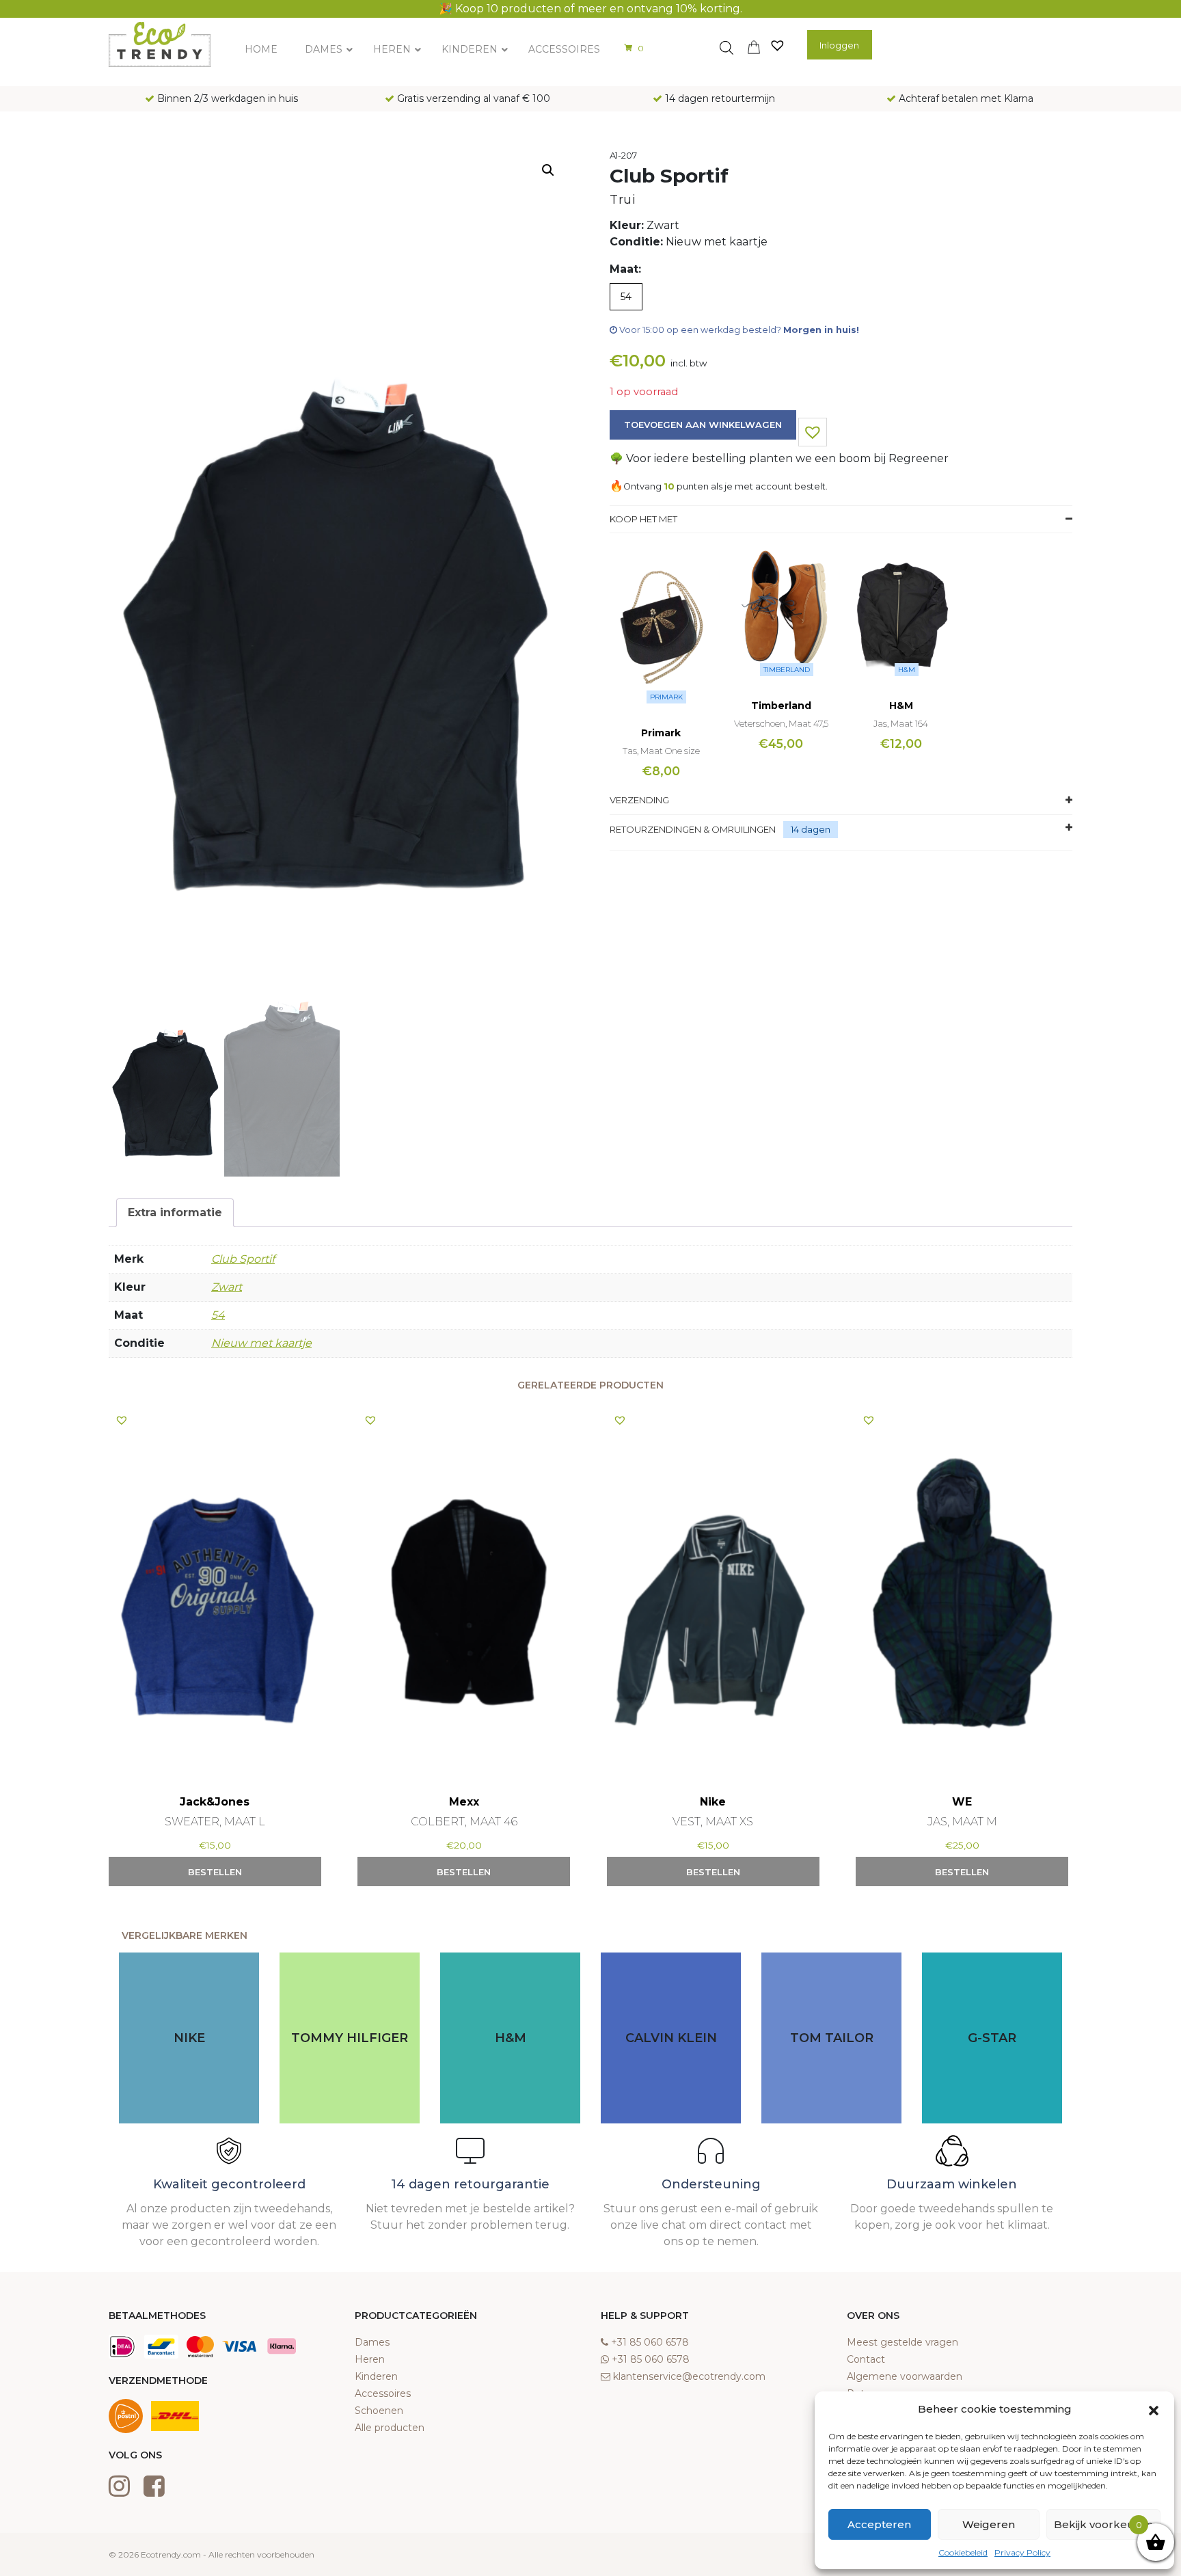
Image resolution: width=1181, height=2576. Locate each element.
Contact (866, 2359)
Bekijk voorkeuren (1103, 2524)
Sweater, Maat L (215, 1822)
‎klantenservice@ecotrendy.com (689, 2376)
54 (218, 1315)
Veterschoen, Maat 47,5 (781, 723)
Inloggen (839, 45)
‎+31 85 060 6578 (650, 2342)
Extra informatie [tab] (175, 1212)
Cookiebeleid (963, 2552)
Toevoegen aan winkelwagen (703, 425)
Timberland (787, 670)
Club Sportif (243, 1259)
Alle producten (390, 2428)
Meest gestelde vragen (902, 2342)
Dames (372, 2342)
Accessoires (383, 2393)
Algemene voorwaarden (905, 2376)
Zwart (227, 1287)
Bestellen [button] (215, 1872)
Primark (666, 697)
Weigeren (989, 2524)
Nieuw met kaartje (261, 1343)
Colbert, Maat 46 (464, 1822)
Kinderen (376, 2376)
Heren (370, 2359)
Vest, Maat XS (713, 1822)
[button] (1154, 2409)
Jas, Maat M (962, 1822)
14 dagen (811, 829)
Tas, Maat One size (661, 751)
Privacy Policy (1022, 2552)
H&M (907, 670)
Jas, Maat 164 (901, 723)
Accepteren (879, 2524)
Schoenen (379, 2411)
